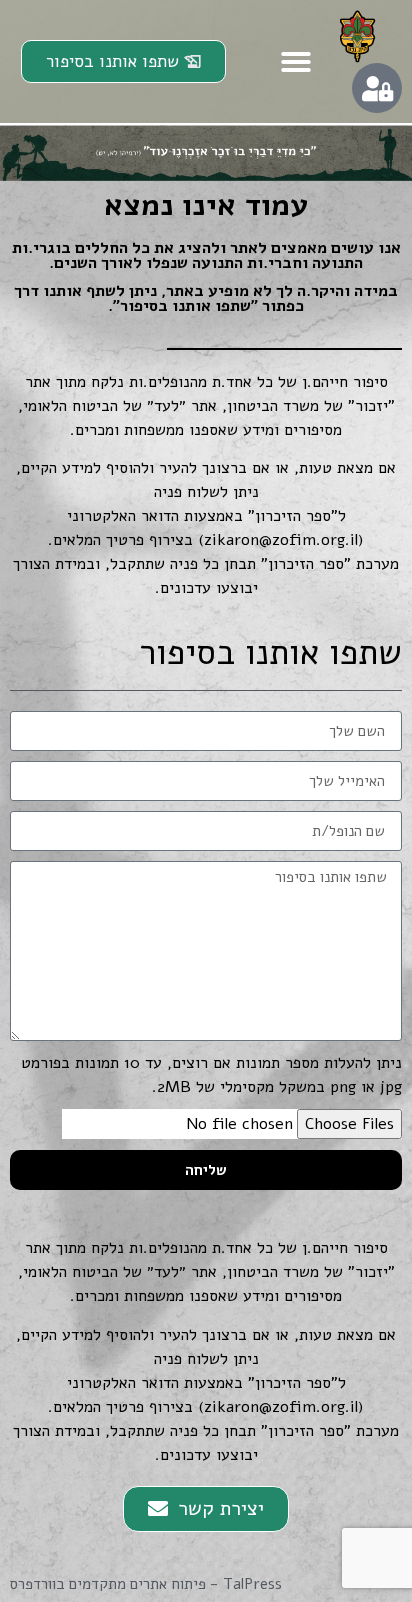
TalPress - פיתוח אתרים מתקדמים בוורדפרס (146, 1584)
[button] (296, 62)
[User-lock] (377, 88)
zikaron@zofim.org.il (281, 540)
